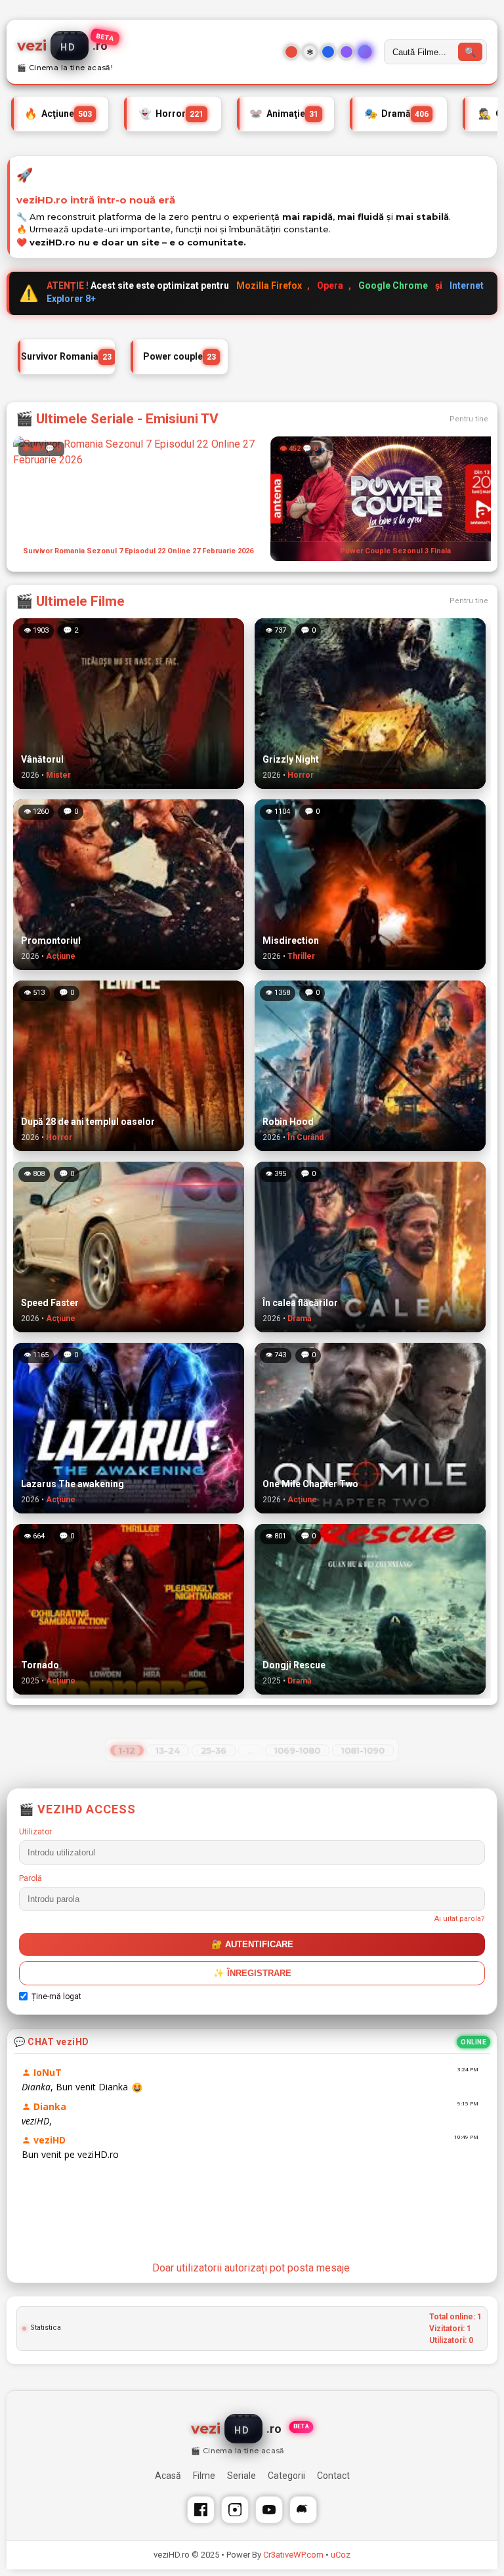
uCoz (341, 2555)
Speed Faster (50, 1303)
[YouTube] (269, 2510)
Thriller (301, 956)
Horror (171, 113)
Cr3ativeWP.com (293, 2555)
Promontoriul (51, 940)
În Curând (305, 1137)
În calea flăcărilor (300, 1303)
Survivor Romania (66, 356)
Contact (333, 2476)
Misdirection (291, 940)
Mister (58, 775)
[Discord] (303, 2510)
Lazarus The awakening (73, 1484)
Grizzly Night (291, 759)
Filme (204, 2476)
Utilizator (35, 1832)
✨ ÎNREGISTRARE (252, 1973)
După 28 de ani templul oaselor (88, 1122)
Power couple (179, 356)
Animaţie (284, 113)
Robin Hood (288, 1122)
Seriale (241, 2476)
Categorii (286, 2476)
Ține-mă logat (56, 1996)
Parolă (31, 1878)
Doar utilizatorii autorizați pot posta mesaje (251, 2268)
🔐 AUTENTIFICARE (252, 1944)
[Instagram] (235, 2510)
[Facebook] (201, 2510)
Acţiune (58, 113)
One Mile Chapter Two (310, 1484)
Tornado (40, 1665)
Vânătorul (42, 759)
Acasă (168, 2476)
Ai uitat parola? (460, 1919)
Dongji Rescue (294, 1665)
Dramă (396, 113)
